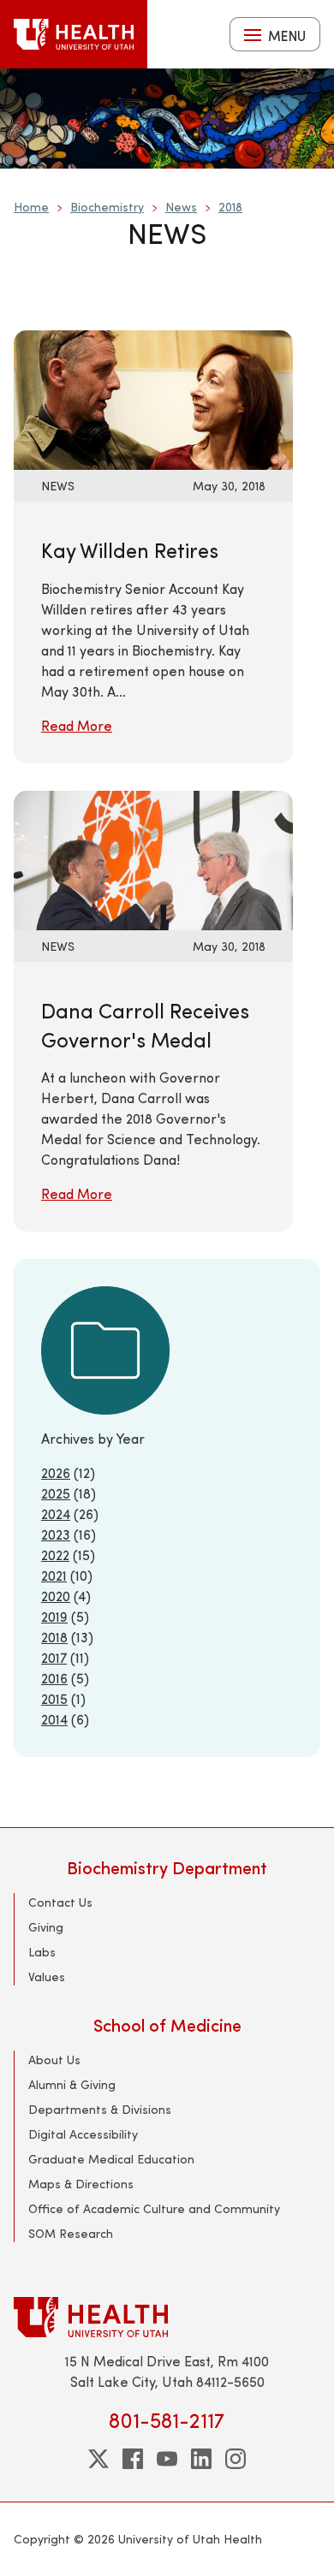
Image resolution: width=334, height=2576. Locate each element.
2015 (54, 1698)
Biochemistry (107, 207)
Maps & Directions (81, 2184)
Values (47, 1977)
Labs (42, 1952)
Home (31, 207)
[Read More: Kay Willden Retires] (153, 398)
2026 (56, 1472)
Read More (77, 725)
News (181, 207)
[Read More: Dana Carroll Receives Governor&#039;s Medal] (153, 858)
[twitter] (98, 2459)
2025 (56, 1493)
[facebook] (133, 2459)
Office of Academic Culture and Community (154, 2208)
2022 (55, 1555)
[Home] (74, 34)
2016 (54, 1678)
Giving (46, 1927)
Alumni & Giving (72, 2084)
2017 (54, 1657)
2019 (54, 1616)
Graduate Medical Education (111, 2159)
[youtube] (167, 2459)
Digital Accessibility (83, 2134)
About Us (54, 2060)
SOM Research (71, 2233)
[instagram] (236, 2459)
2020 (56, 1596)
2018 (230, 207)
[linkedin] (201, 2459)
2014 (54, 1719)
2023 (56, 1534)
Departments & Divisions (100, 2109)
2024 (56, 1514)
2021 (54, 1575)
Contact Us (60, 1902)
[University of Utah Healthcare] (167, 2317)
